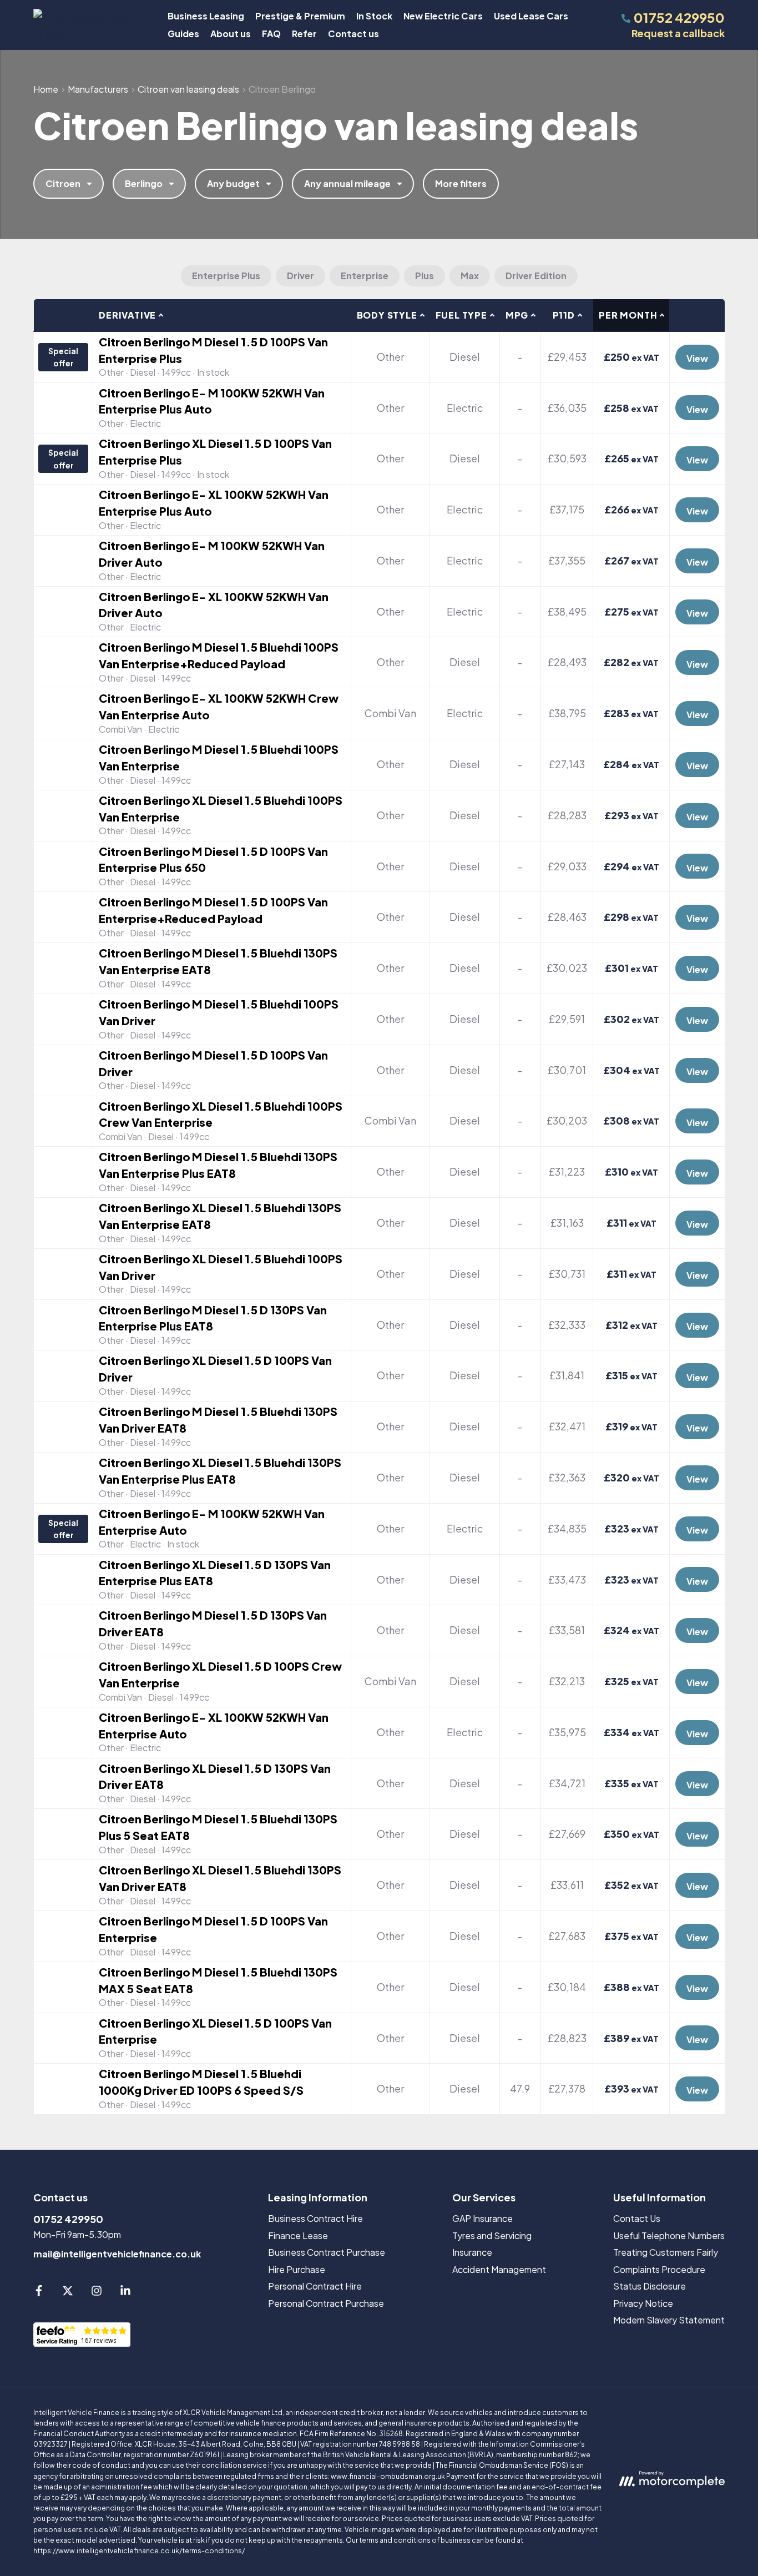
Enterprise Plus (226, 276)
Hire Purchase (297, 2269)
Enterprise (365, 276)
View (697, 358)
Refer (304, 34)
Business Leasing (206, 16)
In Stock (374, 16)
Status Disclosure (650, 2286)
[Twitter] (68, 2293)
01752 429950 (68, 2219)
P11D (564, 315)
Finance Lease (298, 2235)
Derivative (127, 315)
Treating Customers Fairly (666, 2252)
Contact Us (637, 2218)
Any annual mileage (347, 183)
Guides (183, 34)
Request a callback (678, 33)
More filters (461, 183)
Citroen (63, 183)
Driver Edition (536, 276)
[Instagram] (97, 2293)
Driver (300, 276)
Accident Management (499, 2269)
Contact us (353, 34)
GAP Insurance (482, 2218)
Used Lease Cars (531, 16)
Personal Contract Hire (315, 2286)
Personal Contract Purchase (326, 2303)
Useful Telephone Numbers (669, 2235)
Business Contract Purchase (327, 2252)
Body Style (387, 315)
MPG (517, 315)
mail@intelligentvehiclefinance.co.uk (117, 2254)
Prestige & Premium (300, 16)
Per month (628, 315)
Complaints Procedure (659, 2269)
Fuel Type (461, 315)
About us (231, 34)
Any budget (233, 183)
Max (470, 276)
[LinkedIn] (125, 2293)
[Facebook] (39, 2293)
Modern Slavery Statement (669, 2320)
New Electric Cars (443, 16)
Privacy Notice (643, 2303)
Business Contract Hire (315, 2218)
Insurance (472, 2252)
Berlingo (144, 183)
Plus (425, 276)
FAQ (271, 34)
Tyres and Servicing (492, 2235)
